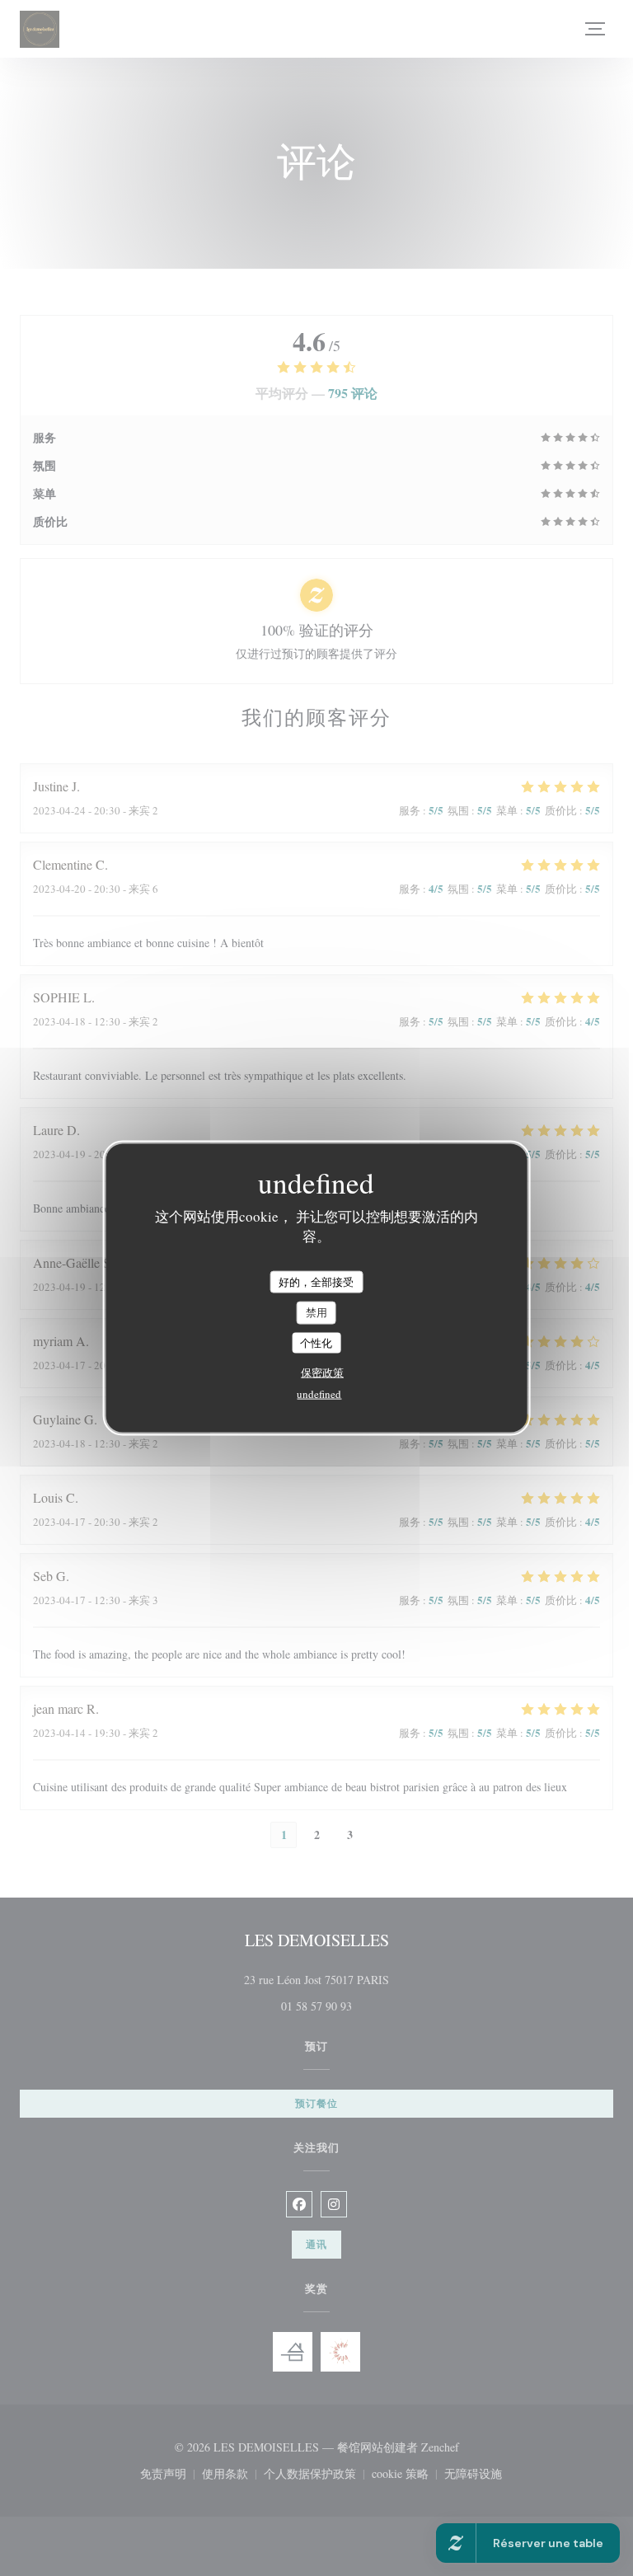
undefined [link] (319, 1394)
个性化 (316, 1342)
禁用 (316, 1312)
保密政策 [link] (322, 1372)
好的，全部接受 (316, 1281)
